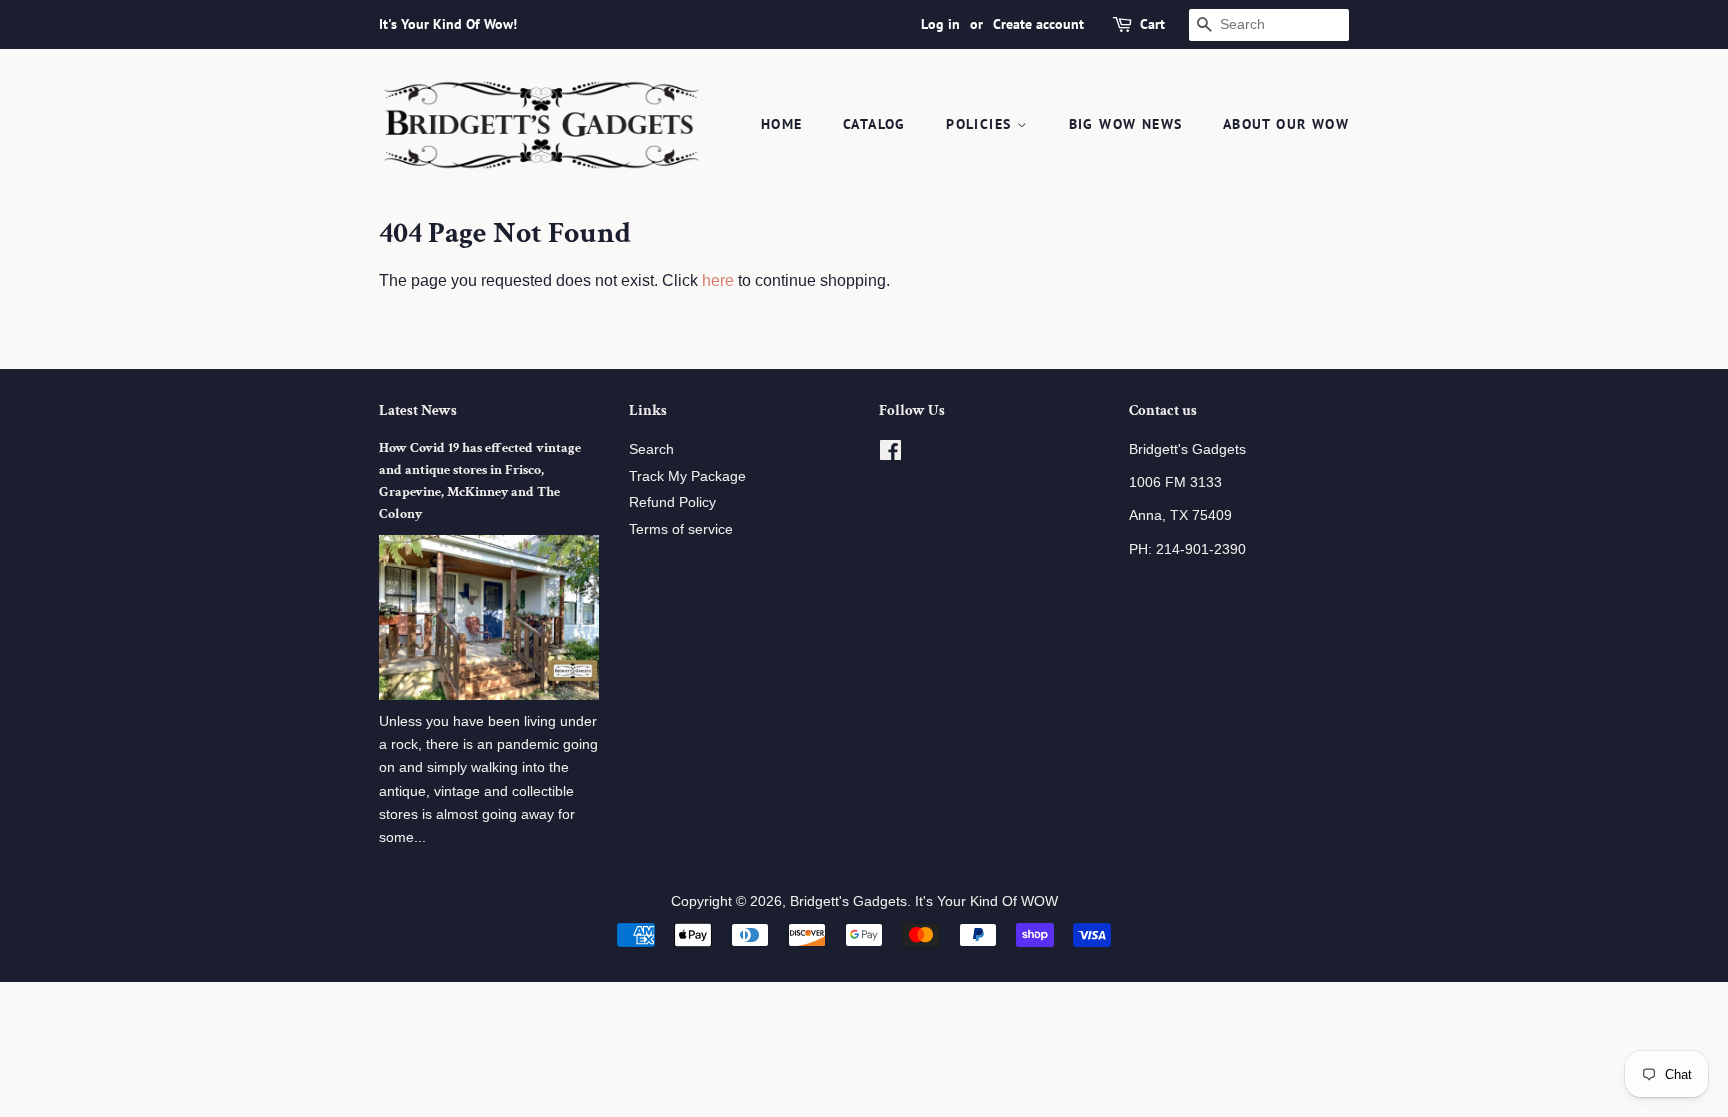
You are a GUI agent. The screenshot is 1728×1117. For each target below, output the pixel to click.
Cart (1152, 24)
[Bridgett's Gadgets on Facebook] (890, 454)
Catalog (874, 124)
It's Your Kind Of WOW (986, 901)
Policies (981, 124)
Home (782, 124)
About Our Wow (1286, 124)
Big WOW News (1126, 124)
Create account (1038, 24)
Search (651, 449)
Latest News (418, 410)
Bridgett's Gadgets (848, 901)
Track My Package (687, 476)
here (718, 280)
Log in (940, 24)
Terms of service (681, 529)
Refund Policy (672, 502)
